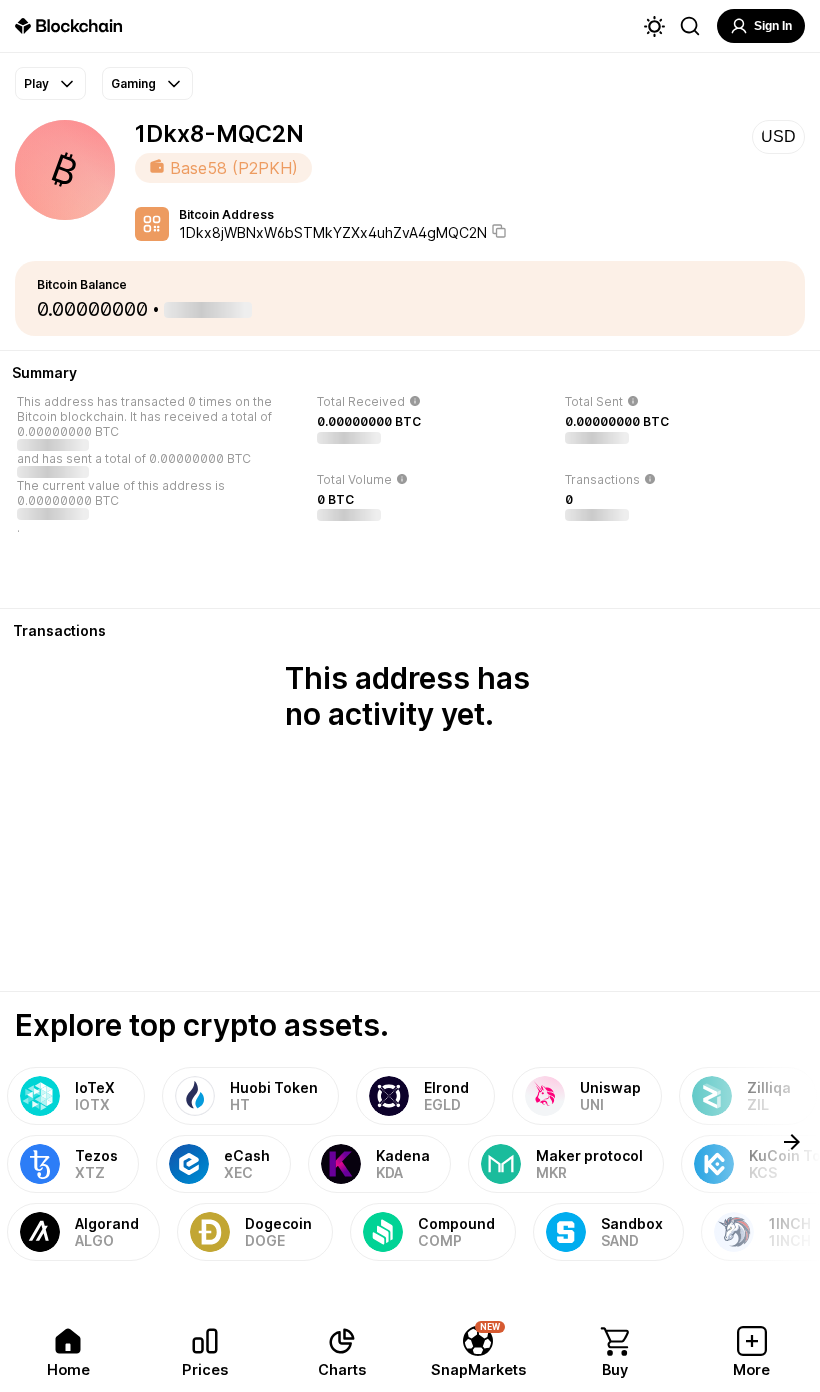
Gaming (133, 83)
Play (36, 83)
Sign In (773, 26)
